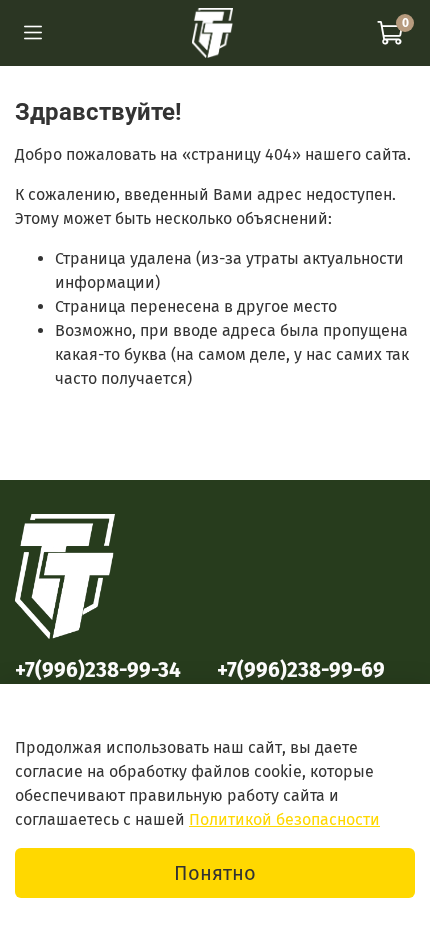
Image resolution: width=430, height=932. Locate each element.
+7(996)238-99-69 (301, 670)
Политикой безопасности (284, 819)
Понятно (215, 873)
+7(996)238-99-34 (98, 670)
